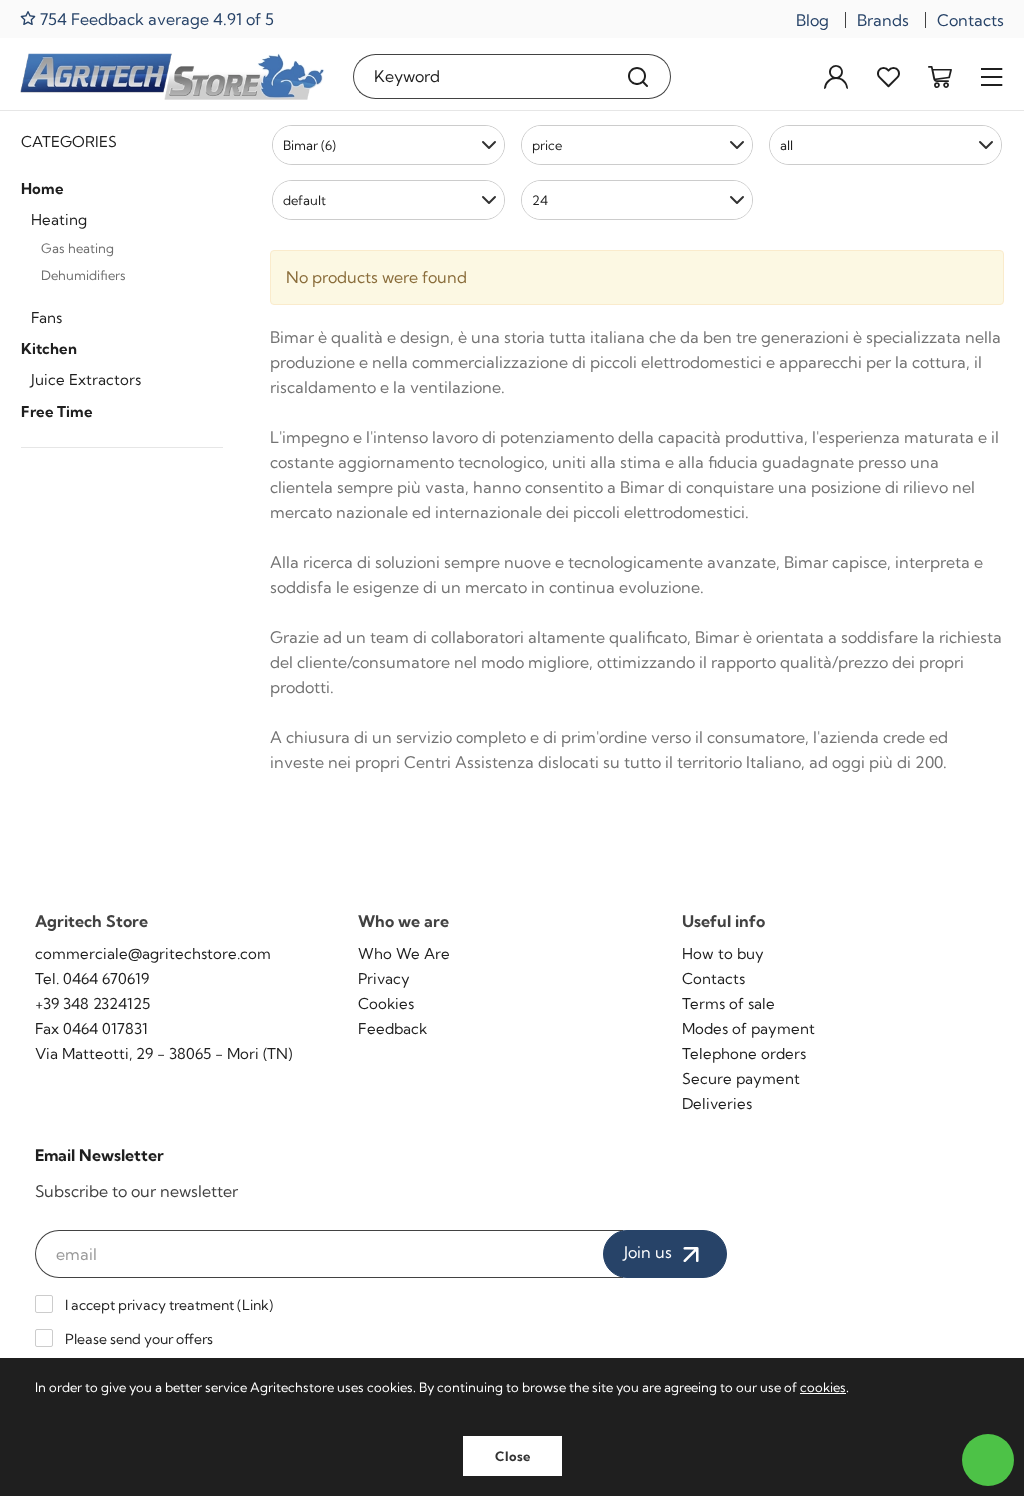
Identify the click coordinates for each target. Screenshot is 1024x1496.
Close (512, 1456)
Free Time (57, 411)
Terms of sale (728, 1003)
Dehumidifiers (83, 275)
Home (42, 188)
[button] (388, 145)
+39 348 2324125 (92, 1003)
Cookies (386, 1003)
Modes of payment (748, 1028)
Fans (46, 317)
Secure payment (741, 1078)
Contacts (970, 20)
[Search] (638, 76)
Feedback (392, 1028)
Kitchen (49, 348)
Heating (59, 219)
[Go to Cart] (940, 76)
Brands (883, 20)
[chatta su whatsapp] (988, 1460)
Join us (650, 1252)
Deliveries (717, 1103)
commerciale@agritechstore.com (153, 953)
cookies (823, 1387)
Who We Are (404, 953)
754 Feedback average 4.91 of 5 (155, 18)
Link (255, 1305)
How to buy (723, 953)
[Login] (836, 76)
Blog (812, 20)
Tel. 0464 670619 (92, 978)
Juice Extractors (86, 379)
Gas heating (77, 248)
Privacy (384, 978)
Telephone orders (744, 1053)
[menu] (992, 76)
